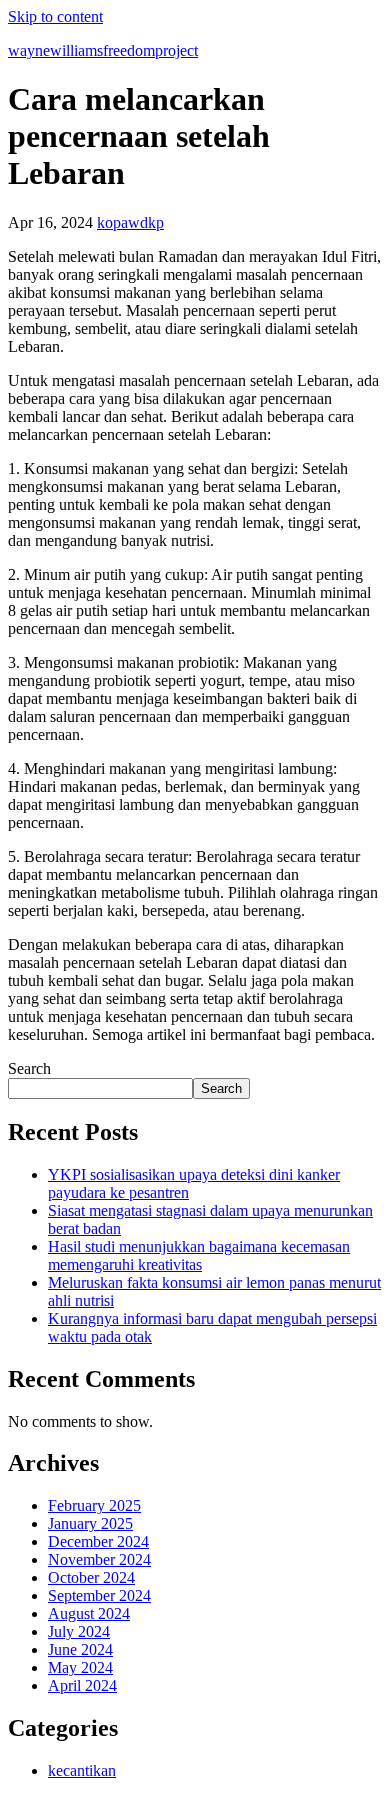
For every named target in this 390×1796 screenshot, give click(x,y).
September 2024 (99, 1595)
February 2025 (94, 1505)
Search (29, 1068)
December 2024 (98, 1541)
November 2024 (99, 1559)
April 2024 (82, 1685)
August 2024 (89, 1613)
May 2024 (80, 1667)
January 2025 (90, 1523)
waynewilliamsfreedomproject (103, 50)
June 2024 (80, 1649)
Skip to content (55, 16)
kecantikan (82, 1770)
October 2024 (91, 1577)
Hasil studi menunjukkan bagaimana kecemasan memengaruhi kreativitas (199, 1255)
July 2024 (79, 1631)
